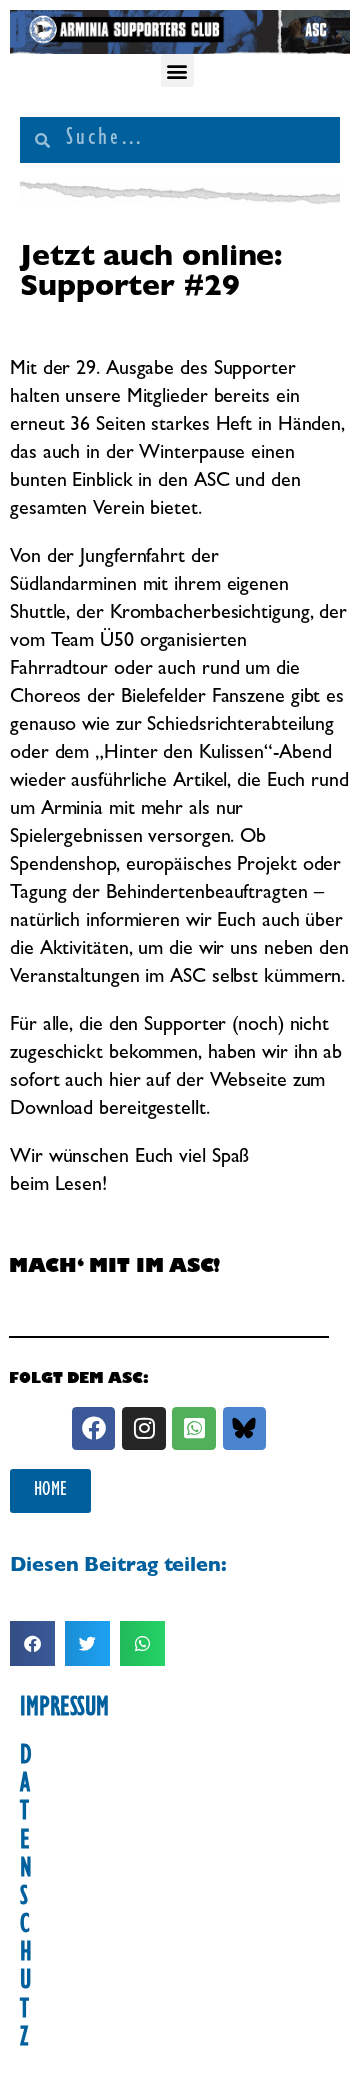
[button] (177, 70)
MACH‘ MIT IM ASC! (114, 1269)
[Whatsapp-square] (193, 1428)
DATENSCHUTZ (26, 1899)
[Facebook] (93, 1428)
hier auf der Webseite (201, 1082)
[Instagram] (143, 1428)
